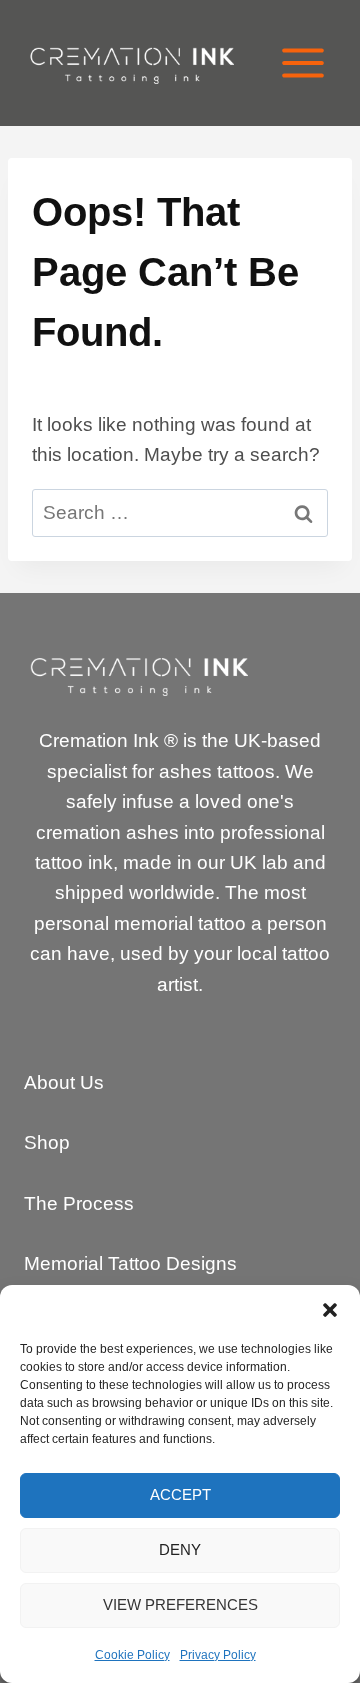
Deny (180, 1549)
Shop (47, 1142)
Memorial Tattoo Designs (130, 1263)
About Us (64, 1082)
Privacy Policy (218, 1655)
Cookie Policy (132, 1655)
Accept (180, 1494)
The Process (79, 1203)
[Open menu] (302, 62)
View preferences (180, 1604)
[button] (330, 1310)
